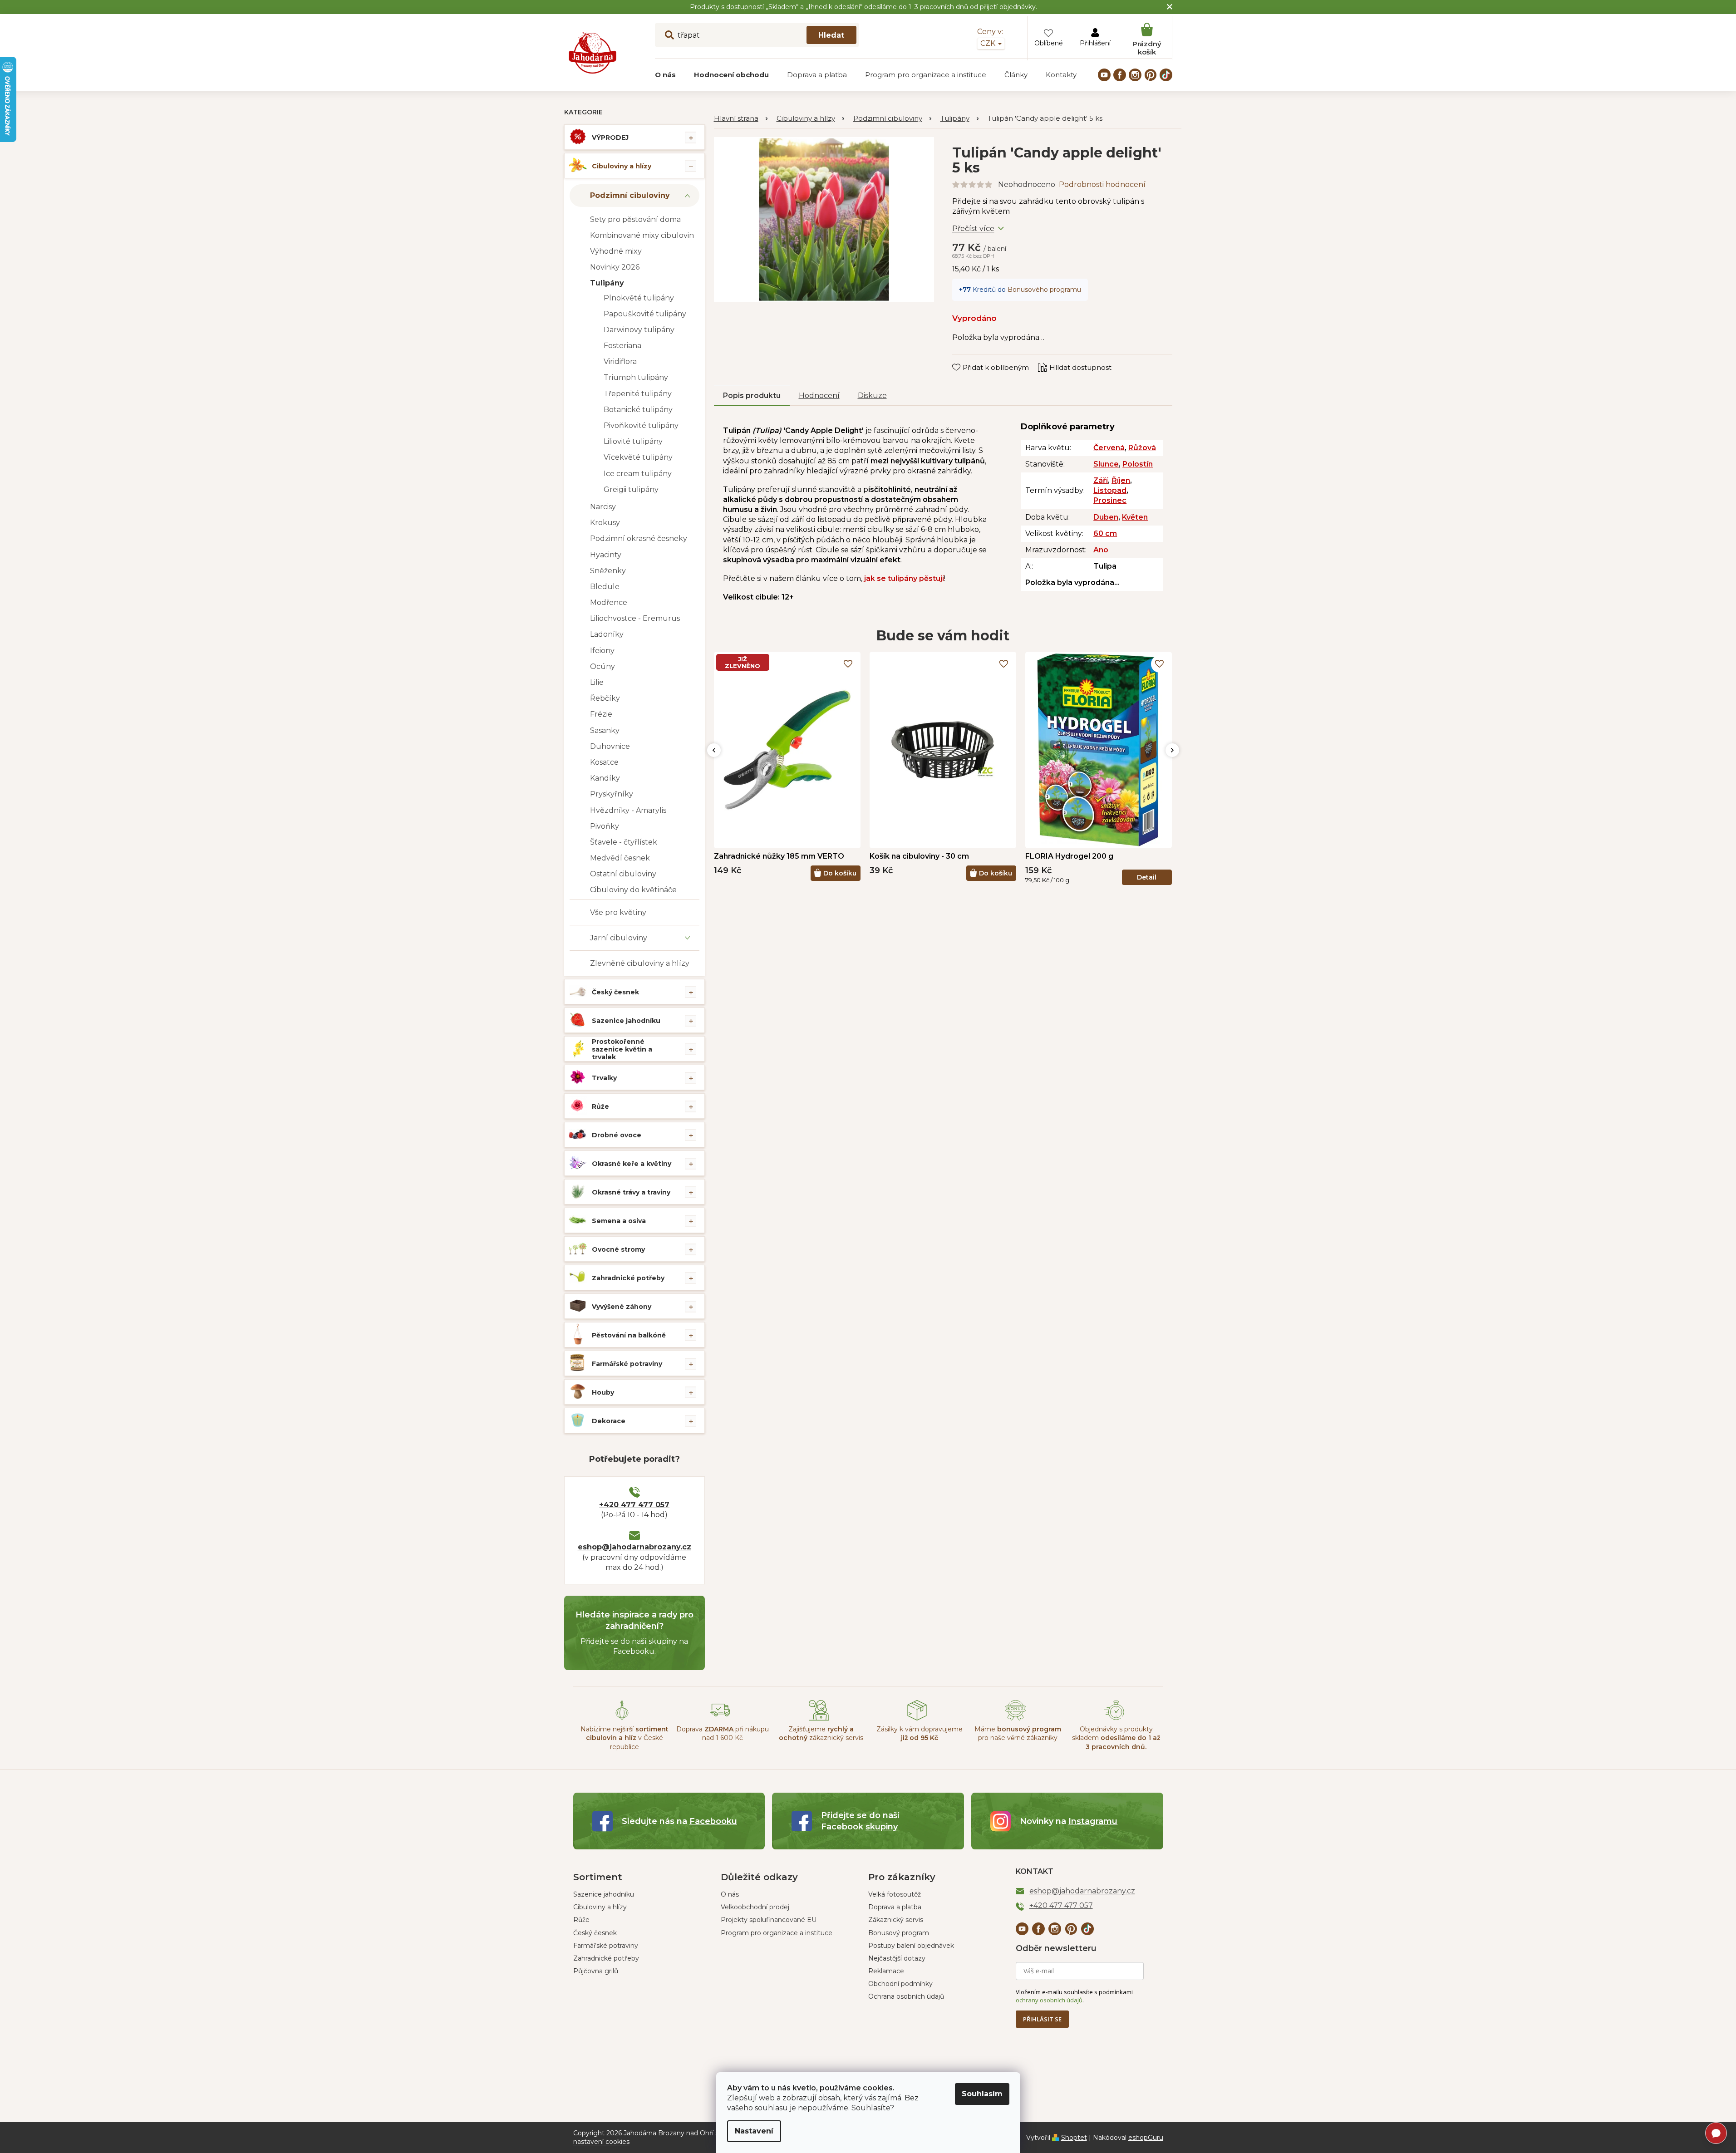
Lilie (597, 682)
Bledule (605, 587)
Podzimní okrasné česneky (639, 538)
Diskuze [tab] (872, 396)
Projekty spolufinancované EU (769, 1920)
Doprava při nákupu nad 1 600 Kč (723, 1733)
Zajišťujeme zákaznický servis (821, 1733)
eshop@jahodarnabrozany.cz (634, 1547)
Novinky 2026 (615, 267)
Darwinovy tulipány (639, 330)
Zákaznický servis (896, 1920)
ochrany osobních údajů (1049, 2000)
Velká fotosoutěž (895, 1894)
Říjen (1121, 480)
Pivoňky (605, 826)
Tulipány (607, 283)
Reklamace (886, 1971)
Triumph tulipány (636, 377)
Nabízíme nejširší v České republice (625, 1738)
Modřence (609, 602)
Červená (1109, 448)
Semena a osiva (619, 1221)
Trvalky (604, 1078)
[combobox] (757, 35)
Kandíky (605, 778)
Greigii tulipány (631, 489)
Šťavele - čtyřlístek (624, 842)
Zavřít (968, 359)
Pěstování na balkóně (629, 1335)
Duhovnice (610, 746)
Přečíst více (973, 229)
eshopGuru (1146, 2138)
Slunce (1106, 464)
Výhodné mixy (616, 251)
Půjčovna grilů (596, 1971)
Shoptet (1074, 2138)
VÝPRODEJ (610, 138)
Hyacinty (606, 555)
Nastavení (754, 2131)
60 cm (1105, 533)
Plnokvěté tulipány (639, 298)
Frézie (601, 714)
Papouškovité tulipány (645, 314)
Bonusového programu (1044, 290)
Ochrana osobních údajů (906, 1996)
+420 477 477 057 (634, 1505)
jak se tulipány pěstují (904, 578)
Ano (1101, 550)
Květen (1135, 517)
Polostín (1138, 464)
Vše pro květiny (618, 912)
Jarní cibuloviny (619, 938)
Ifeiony (602, 651)
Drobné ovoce (617, 1135)
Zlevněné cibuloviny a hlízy (640, 963)
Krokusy (605, 523)
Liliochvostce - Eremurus (635, 618)
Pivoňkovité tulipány (641, 425)
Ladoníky (607, 634)
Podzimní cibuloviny (630, 195)
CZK (989, 43)
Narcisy (603, 507)
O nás (730, 1894)
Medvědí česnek (620, 858)
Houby (603, 1392)
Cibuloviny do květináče (633, 890)
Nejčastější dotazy (897, 1958)
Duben (1106, 517)
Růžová (1142, 448)
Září (1101, 480)
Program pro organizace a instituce (777, 1933)
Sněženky (608, 571)
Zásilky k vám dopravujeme (920, 1733)
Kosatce (604, 762)
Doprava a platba (895, 1907)
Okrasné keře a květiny (632, 1164)
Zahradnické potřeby (628, 1278)
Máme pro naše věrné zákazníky (1018, 1733)
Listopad (1110, 490)
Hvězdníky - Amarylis (628, 810)
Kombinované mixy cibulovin (642, 235)
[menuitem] (665, 75)
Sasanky (605, 730)
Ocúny (602, 666)
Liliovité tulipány (633, 441)
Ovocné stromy (618, 1249)
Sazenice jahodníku (626, 1021)
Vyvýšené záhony (622, 1307)
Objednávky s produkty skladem (1116, 1738)
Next (1172, 750)
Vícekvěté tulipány (638, 457)
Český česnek (615, 992)
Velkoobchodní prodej (755, 1907)
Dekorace (609, 1421)
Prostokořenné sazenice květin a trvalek (622, 1049)
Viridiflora (620, 361)
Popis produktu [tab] (752, 396)
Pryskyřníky (612, 794)
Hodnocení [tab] (819, 396)
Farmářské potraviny (627, 1364)
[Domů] (741, 119)
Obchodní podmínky (900, 1984)
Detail (1147, 877)
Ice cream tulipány (638, 474)
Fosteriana (622, 346)
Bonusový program (899, 1933)
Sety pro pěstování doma (635, 219)
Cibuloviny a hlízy (622, 166)
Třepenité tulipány (638, 394)
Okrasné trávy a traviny (631, 1192)
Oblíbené (1049, 43)
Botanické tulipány (638, 410)
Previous (714, 750)
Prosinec (1110, 500)
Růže (600, 1106)
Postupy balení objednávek (911, 1946)
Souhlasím (982, 2094)
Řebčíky (605, 698)
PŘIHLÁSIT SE (1042, 2019)
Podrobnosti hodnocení (1102, 184)
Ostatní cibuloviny (623, 874)
